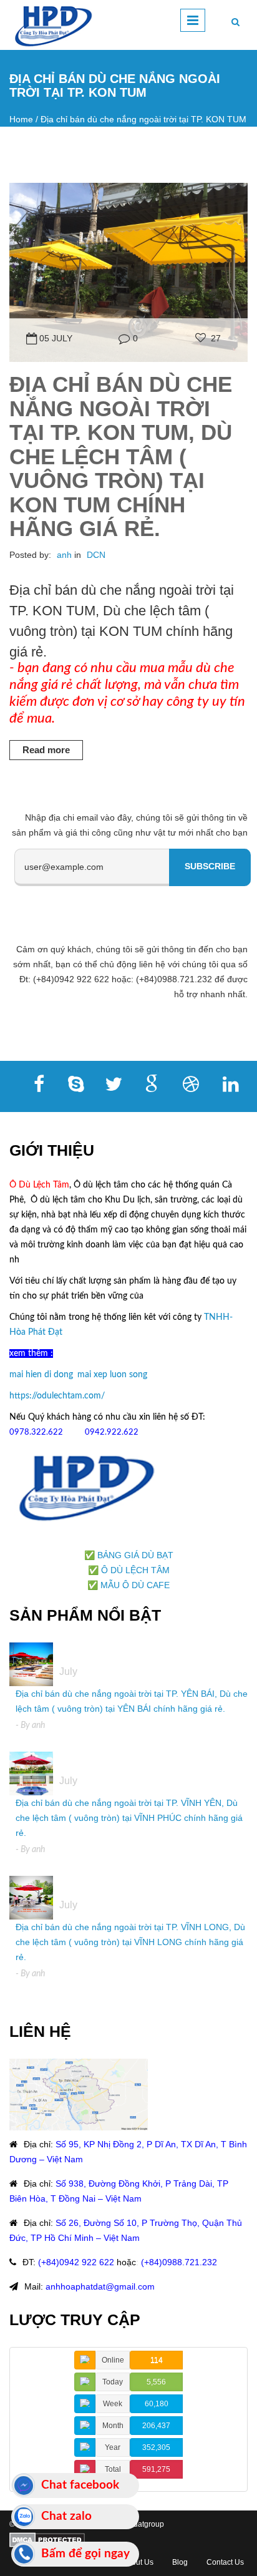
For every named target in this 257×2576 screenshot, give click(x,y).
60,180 (157, 2404)
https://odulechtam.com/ (57, 1396)
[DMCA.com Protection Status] (47, 2539)
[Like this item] (201, 338)
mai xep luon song (112, 1375)
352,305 (156, 2447)
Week (113, 2404)
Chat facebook (80, 2485)
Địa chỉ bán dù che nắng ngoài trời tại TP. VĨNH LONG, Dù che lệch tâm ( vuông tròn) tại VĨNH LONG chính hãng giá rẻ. (130, 1942)
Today (113, 2382)
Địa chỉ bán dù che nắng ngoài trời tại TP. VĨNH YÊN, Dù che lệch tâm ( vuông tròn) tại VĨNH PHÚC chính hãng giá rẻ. (129, 1818)
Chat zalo (66, 2516)
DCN (96, 555)
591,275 (156, 2469)
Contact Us (225, 2562)
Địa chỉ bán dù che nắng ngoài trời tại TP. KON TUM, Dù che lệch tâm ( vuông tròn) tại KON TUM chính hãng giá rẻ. (121, 456)
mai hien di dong (41, 1375)
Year (113, 2447)
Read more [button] (46, 750)
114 (157, 2360)
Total (113, 2469)
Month (113, 2426)
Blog (180, 2562)
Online (113, 2360)
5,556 (156, 2382)
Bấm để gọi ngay (85, 2554)
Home (21, 119)
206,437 (156, 2426)
